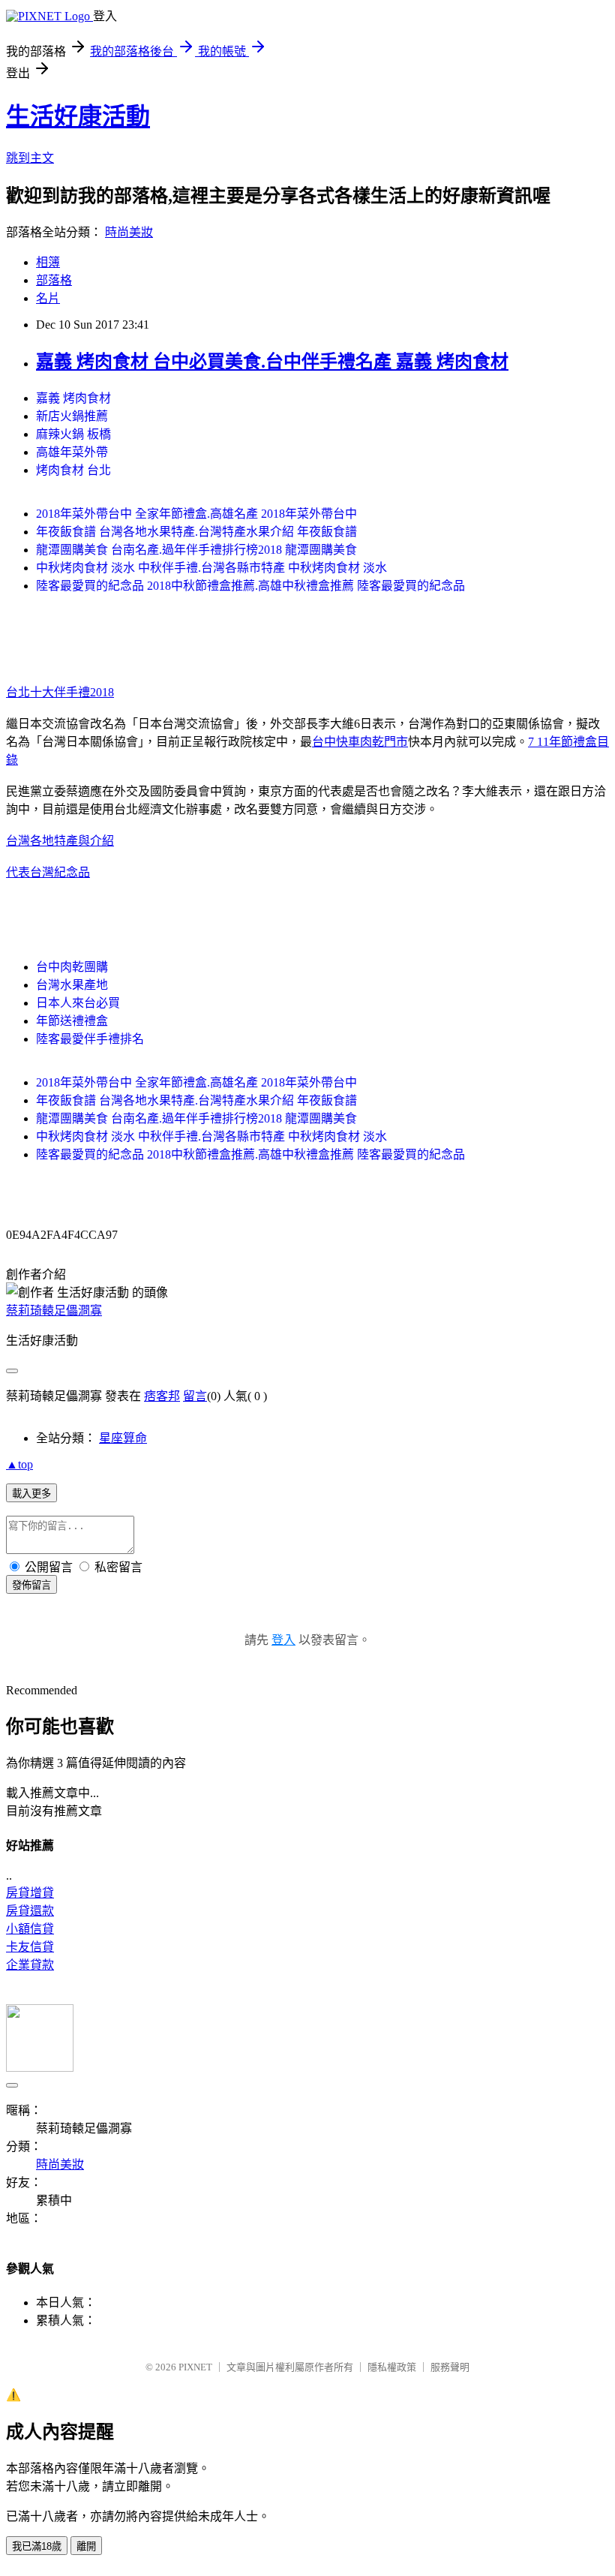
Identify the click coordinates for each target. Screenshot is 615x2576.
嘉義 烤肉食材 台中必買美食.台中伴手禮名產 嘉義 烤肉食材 (272, 362)
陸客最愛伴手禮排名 (90, 1039)
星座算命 (123, 1438)
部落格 (54, 280)
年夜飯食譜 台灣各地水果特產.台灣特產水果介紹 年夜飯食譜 (196, 532)
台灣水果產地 (72, 985)
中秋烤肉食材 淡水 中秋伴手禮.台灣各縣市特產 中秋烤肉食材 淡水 (211, 568)
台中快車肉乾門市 (360, 742)
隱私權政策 (392, 2367)
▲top (19, 1464)
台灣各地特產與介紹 (60, 841)
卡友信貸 (30, 1947)
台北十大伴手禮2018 (60, 692)
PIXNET (195, 2367)
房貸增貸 (30, 1893)
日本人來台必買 (78, 1003)
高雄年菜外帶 (72, 452)
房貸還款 (30, 1911)
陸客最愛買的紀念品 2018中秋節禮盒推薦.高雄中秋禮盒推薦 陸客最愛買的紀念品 (250, 586)
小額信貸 (30, 1929)
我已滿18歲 (37, 2546)
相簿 (48, 262)
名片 (48, 298)
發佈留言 (31, 1585)
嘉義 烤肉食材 (73, 398)
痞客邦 (162, 1396)
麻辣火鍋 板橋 (73, 434)
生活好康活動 (78, 116)
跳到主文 (30, 158)
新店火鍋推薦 (72, 416)
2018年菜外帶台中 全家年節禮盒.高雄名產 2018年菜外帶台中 (196, 514)
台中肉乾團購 (72, 967)
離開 (86, 2546)
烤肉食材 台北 (73, 470)
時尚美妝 (129, 232)
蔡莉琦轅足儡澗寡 (54, 1311)
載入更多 (31, 1494)
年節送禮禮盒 (72, 1021)
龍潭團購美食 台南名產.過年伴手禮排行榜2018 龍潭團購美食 (196, 550)
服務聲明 (450, 2367)
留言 (195, 1396)
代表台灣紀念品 (48, 872)
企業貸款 (30, 1965)
